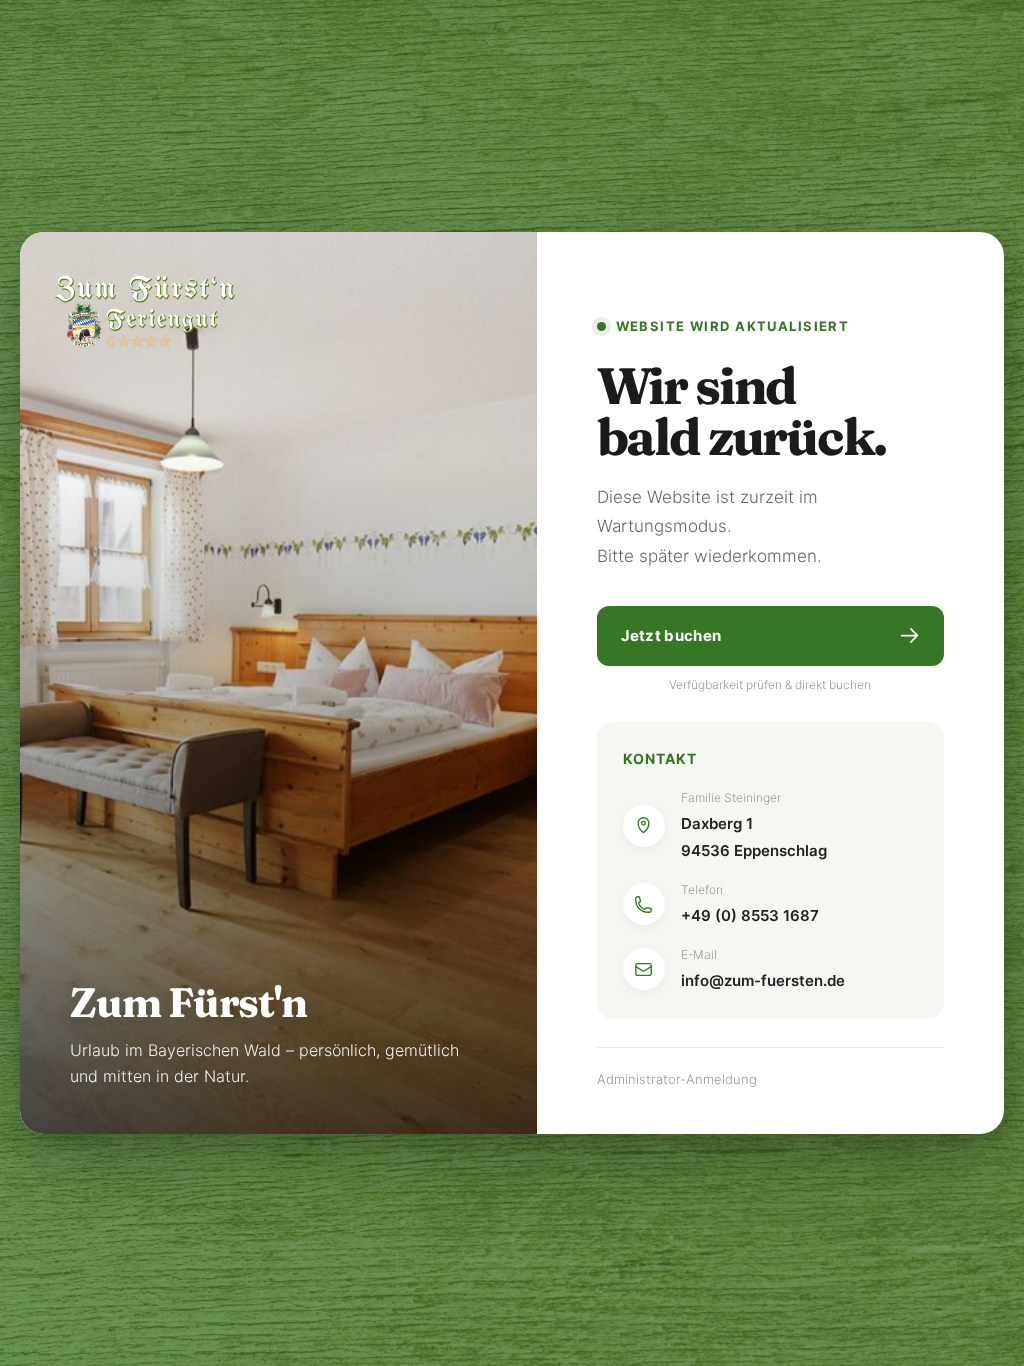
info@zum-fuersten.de (763, 980)
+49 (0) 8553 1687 (750, 915)
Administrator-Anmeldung (677, 1079)
